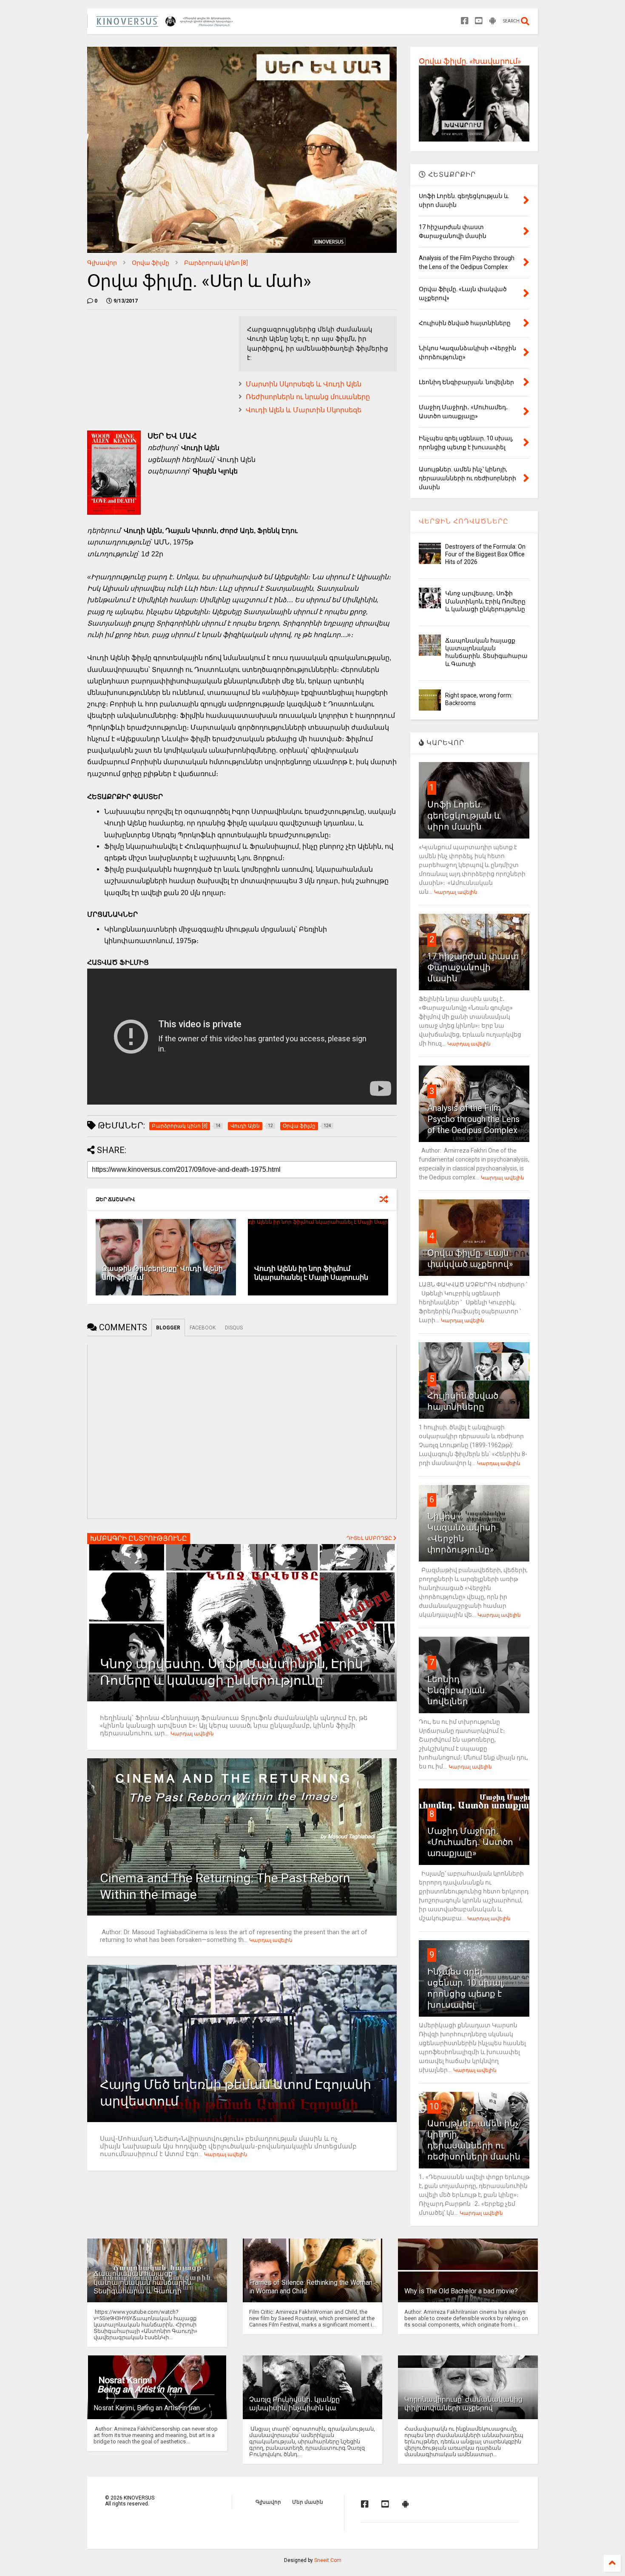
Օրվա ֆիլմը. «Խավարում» (470, 61)
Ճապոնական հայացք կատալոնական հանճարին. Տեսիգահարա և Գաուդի (143, 2283)
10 (434, 2106)
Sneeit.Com (328, 2560)
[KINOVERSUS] (166, 24)
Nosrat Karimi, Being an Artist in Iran (147, 2408)
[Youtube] (479, 21)
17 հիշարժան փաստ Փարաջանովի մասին (473, 967)
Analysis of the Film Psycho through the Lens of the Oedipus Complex (473, 1119)
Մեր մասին (308, 2502)
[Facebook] (465, 21)
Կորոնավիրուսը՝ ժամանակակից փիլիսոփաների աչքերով (463, 2404)
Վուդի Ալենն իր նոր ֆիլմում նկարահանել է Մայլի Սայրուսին (311, 1273)
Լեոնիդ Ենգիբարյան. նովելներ (457, 1690)
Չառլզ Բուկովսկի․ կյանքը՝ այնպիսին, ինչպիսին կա (295, 2404)
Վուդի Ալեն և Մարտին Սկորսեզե (304, 410)
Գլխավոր (102, 263)
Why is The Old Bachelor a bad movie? (461, 2291)
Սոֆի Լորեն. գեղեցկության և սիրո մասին (464, 816)
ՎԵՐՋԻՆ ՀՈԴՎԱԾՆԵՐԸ (464, 521)
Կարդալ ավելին (192, 1734)
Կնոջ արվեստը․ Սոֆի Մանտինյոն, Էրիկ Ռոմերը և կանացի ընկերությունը (485, 601)
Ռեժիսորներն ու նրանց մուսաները (308, 397)
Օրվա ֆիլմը (151, 263)
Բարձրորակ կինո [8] (216, 263)
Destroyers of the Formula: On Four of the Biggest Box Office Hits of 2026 (485, 554)
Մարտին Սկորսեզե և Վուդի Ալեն (304, 384)
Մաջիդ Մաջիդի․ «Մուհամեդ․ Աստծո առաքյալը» (470, 1842)
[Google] (493, 21)
